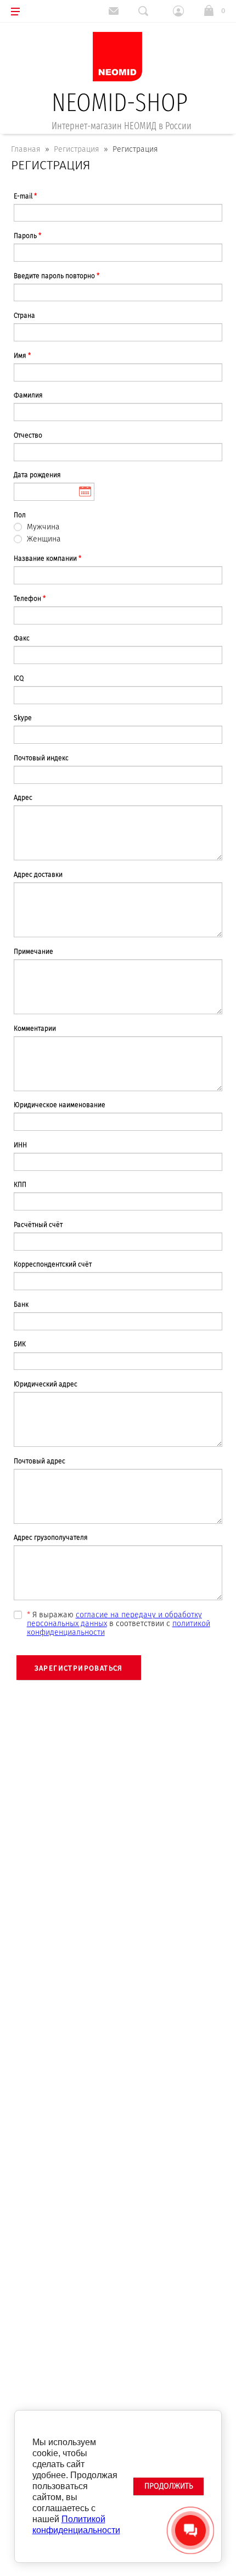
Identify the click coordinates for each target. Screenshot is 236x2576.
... (54, 492)
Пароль (27, 236)
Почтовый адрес (40, 1461)
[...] (54, 492)
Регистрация (77, 149)
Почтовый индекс (41, 758)
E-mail (25, 196)
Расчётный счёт (38, 1225)
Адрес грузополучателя (51, 1538)
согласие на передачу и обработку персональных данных (114, 1619)
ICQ (19, 678)
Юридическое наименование (60, 1105)
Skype (23, 718)
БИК (20, 1344)
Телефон (30, 599)
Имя (22, 356)
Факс (22, 638)
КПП (20, 1185)
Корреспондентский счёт (53, 1264)
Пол (20, 515)
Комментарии (35, 1029)
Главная (26, 149)
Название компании (47, 559)
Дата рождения (37, 475)
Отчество (28, 435)
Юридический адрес (46, 1384)
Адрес (23, 798)
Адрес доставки (38, 875)
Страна (24, 316)
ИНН (20, 1145)
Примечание (33, 952)
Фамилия (28, 395)
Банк (21, 1304)
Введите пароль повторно (57, 276)
